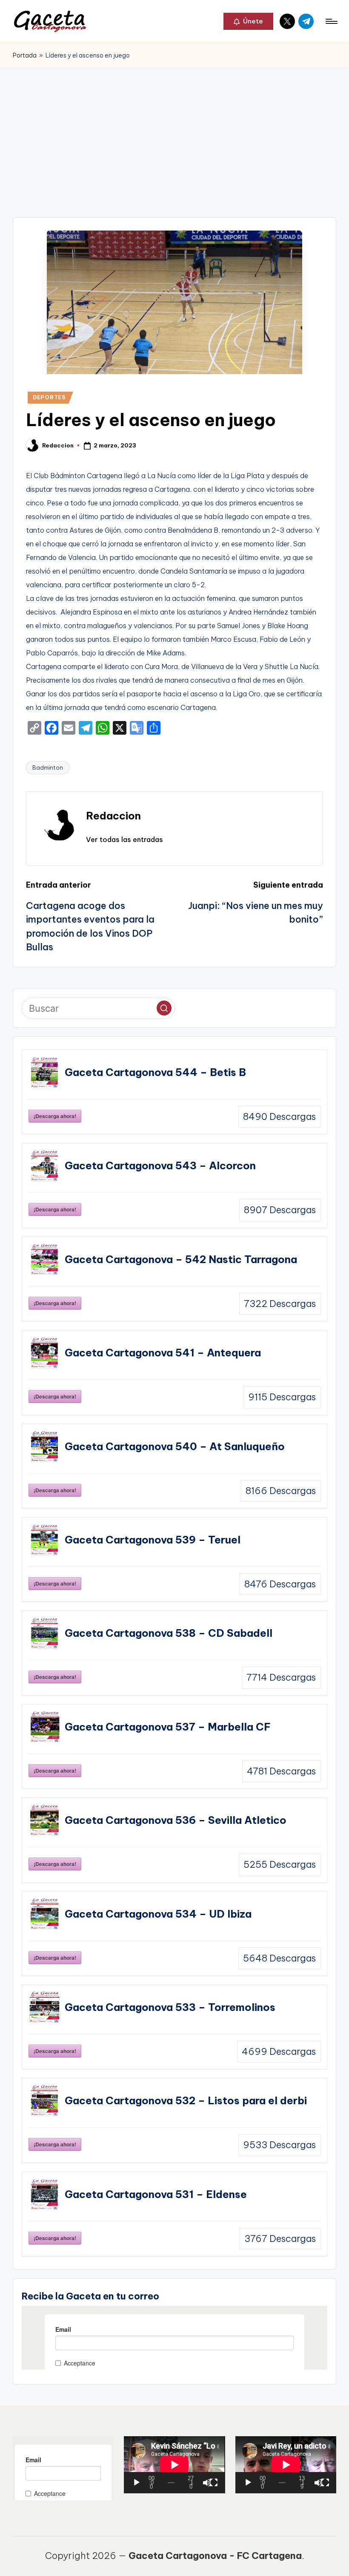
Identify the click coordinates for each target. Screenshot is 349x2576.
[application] (174, 2465)
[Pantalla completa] (214, 2483)
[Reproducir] (137, 2483)
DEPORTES (49, 397)
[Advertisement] (174, 132)
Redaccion (113, 816)
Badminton (48, 767)
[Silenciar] (207, 2483)
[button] (248, 21)
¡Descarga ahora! (55, 1116)
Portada (25, 55)
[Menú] (331, 21)
